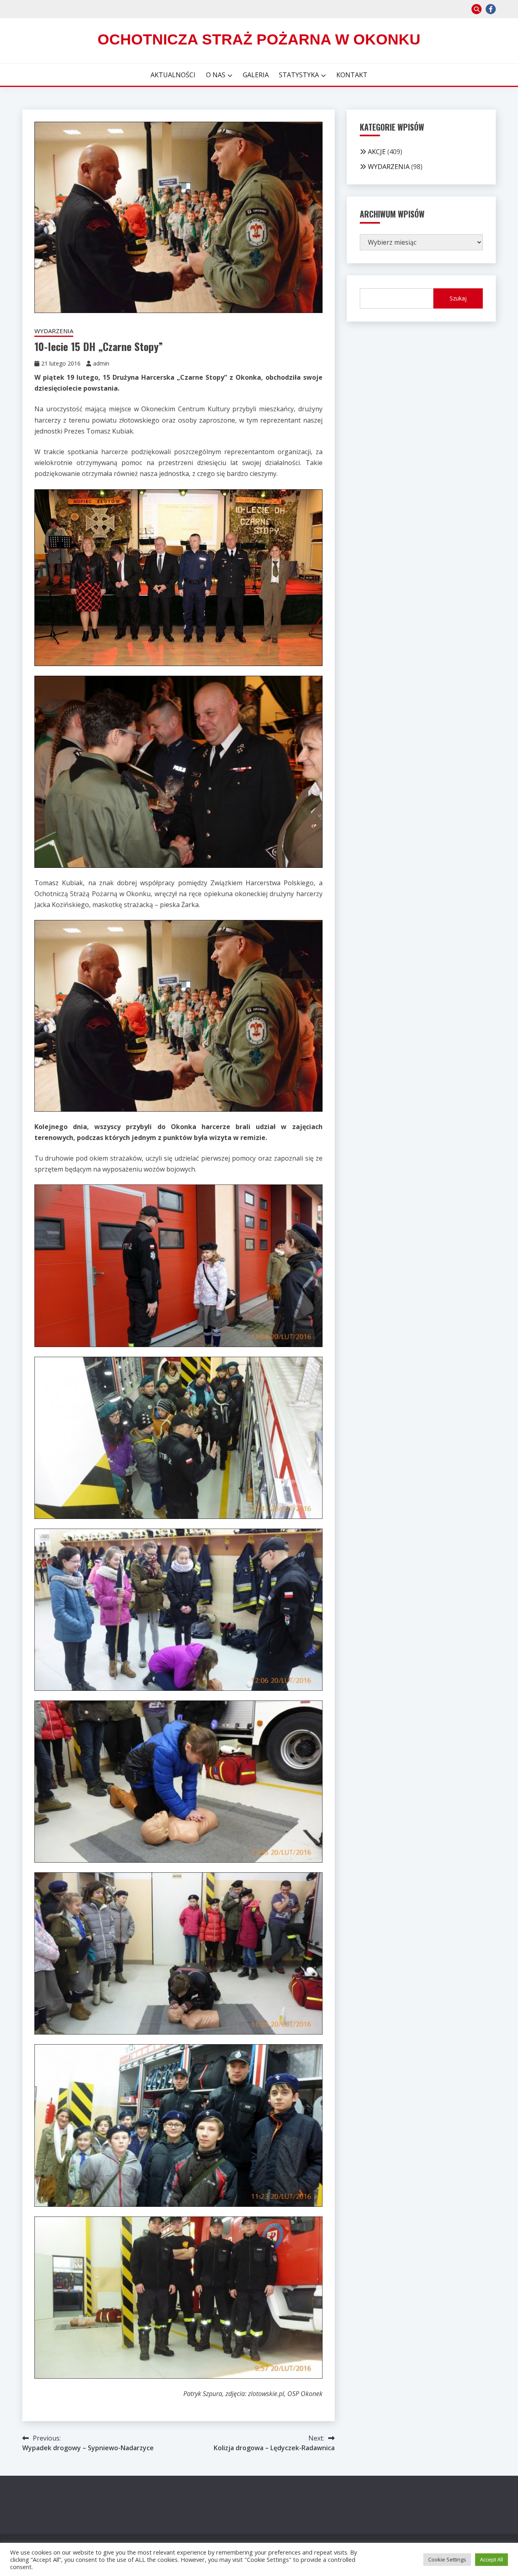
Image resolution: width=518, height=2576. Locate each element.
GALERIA (256, 75)
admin (101, 363)
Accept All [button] (491, 2559)
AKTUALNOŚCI (173, 75)
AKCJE (377, 152)
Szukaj (458, 298)
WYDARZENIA (54, 331)
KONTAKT (352, 75)
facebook (491, 9)
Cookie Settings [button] (447, 2559)
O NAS (216, 75)
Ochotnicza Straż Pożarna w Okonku (259, 39)
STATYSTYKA (299, 75)
